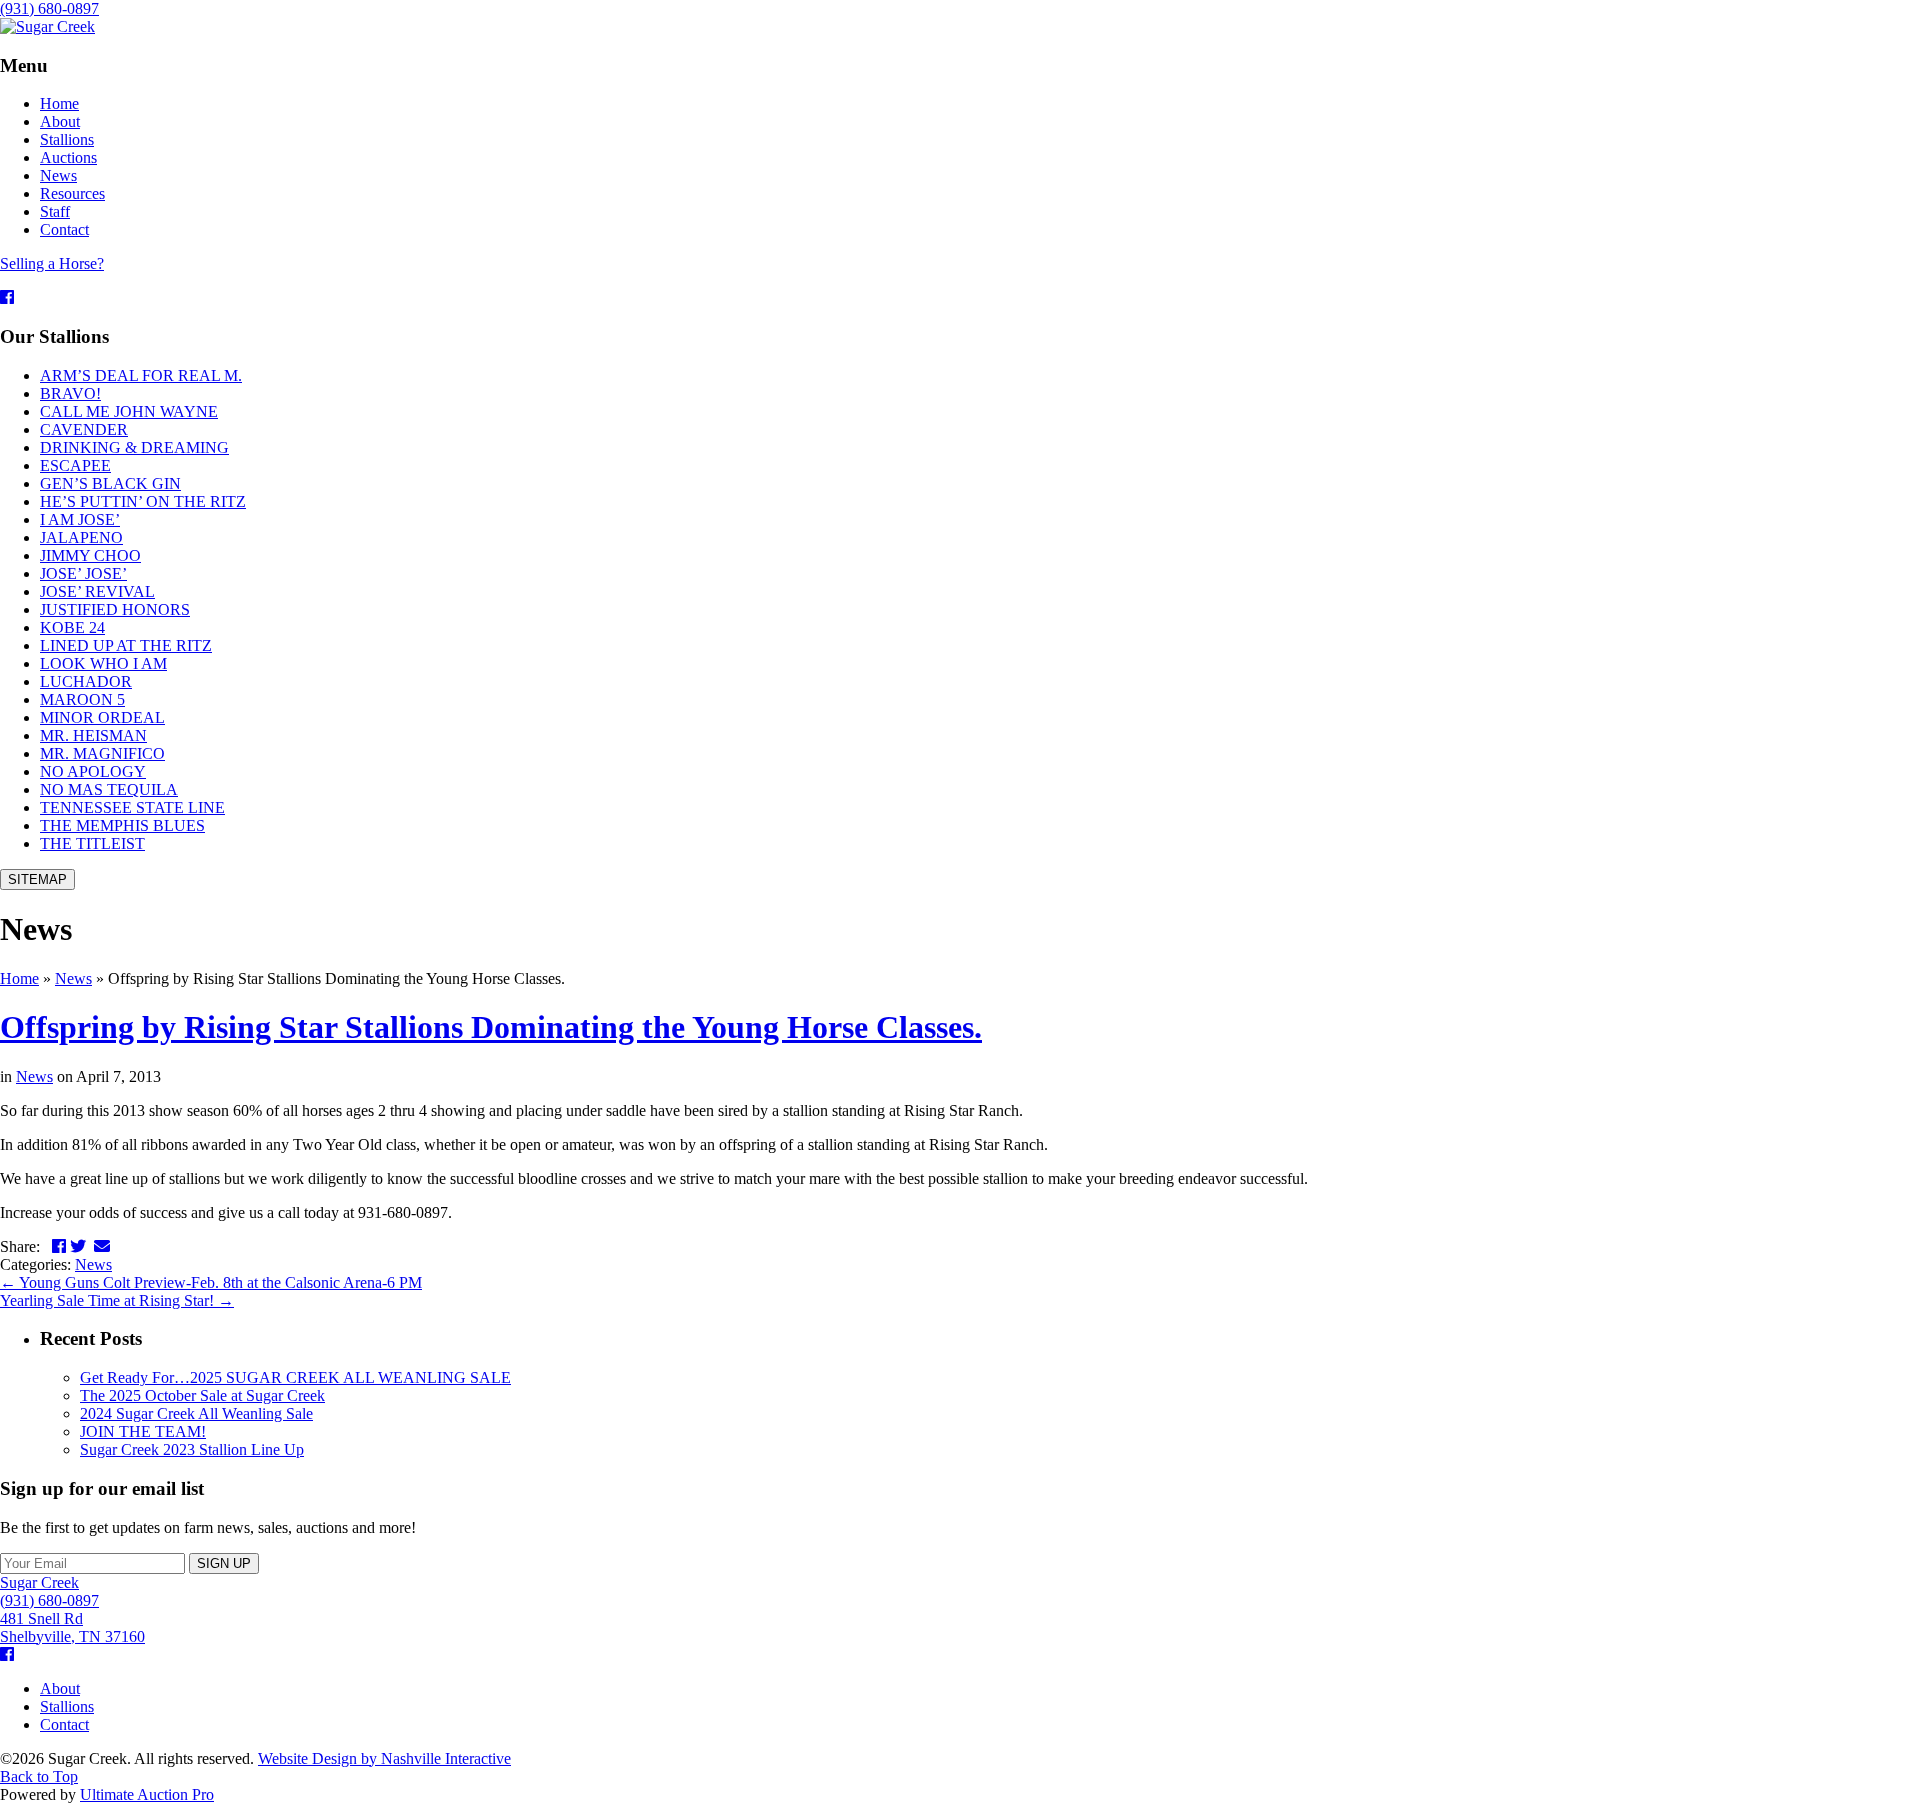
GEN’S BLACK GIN (110, 483)
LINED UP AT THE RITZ (126, 645)
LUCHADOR (86, 681)
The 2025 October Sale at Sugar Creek (202, 1395)
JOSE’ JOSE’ (83, 573)
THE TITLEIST (92, 843)
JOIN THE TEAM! (143, 1431)
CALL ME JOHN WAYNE (129, 411)
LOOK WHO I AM (103, 663)
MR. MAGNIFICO (102, 753)
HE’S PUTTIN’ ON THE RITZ (143, 501)
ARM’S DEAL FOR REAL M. (141, 375)
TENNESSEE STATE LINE (132, 807)
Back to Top (39, 1776)
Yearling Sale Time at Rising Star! (117, 1300)
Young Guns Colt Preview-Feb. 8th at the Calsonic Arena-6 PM (211, 1282)
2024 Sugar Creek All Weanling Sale (196, 1413)
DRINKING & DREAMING (134, 447)
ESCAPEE (75, 465)
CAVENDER (84, 429)
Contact (64, 1724)
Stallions (67, 1706)
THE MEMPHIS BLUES (122, 825)
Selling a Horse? (52, 263)
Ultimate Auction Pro (147, 1794)
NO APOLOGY (93, 771)
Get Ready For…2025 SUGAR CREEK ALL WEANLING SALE (295, 1377)
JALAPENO (81, 537)
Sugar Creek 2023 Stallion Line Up (192, 1449)
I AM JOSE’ (80, 519)
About (60, 1688)
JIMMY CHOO (90, 555)
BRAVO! (70, 393)
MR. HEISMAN (93, 735)
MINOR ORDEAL (102, 717)
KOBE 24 (72, 627)
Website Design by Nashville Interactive (384, 1758)
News (73, 978)
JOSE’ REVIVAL (97, 591)
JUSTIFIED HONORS (115, 609)
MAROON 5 (82, 699)
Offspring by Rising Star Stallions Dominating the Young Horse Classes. (491, 1027)
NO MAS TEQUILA (109, 789)
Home (19, 978)
